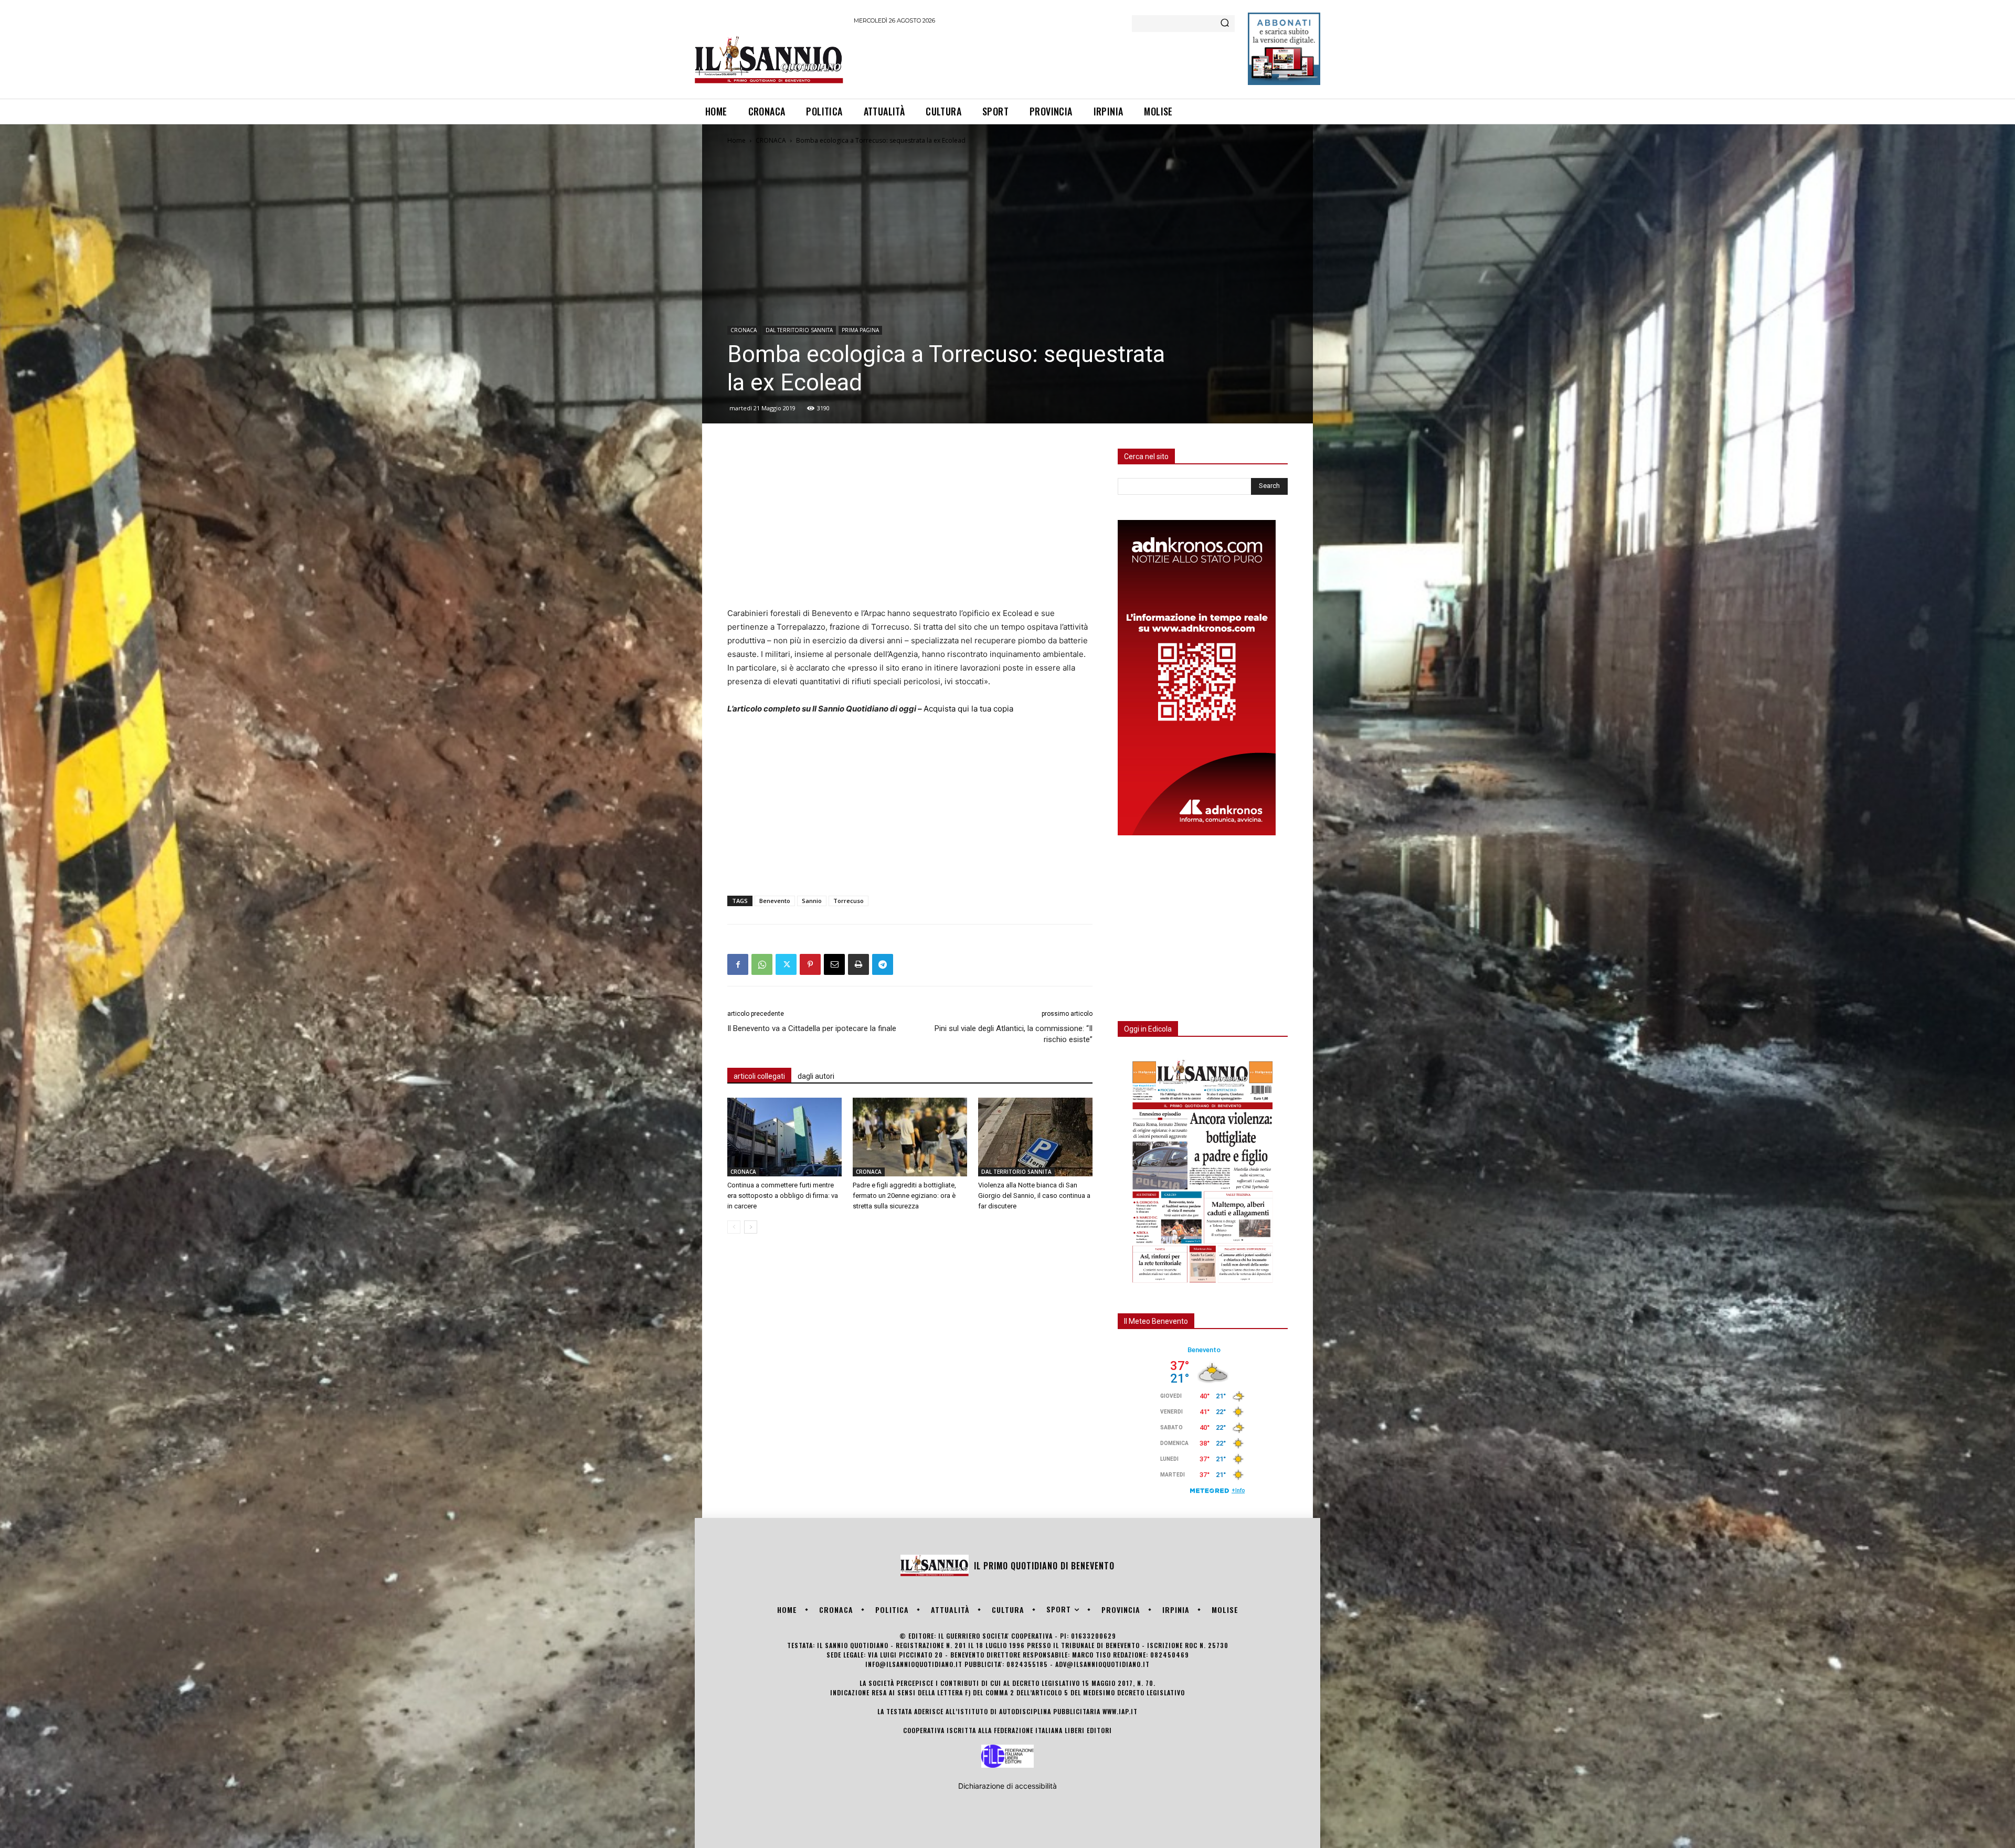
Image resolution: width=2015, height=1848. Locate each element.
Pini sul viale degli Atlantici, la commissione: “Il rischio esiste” (1014, 1034)
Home (736, 140)
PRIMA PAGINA (860, 330)
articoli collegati (759, 1076)
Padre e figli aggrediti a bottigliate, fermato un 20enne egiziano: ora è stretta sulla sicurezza (904, 1196)
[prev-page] (734, 1227)
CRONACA (771, 140)
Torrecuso (849, 901)
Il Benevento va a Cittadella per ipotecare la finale (812, 1028)
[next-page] (751, 1227)
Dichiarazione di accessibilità (1008, 1786)
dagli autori (816, 1076)
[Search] (1225, 24)
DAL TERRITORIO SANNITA (799, 330)
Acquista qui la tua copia (968, 709)
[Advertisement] (1045, 60)
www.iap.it (1120, 1711)
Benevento (775, 901)
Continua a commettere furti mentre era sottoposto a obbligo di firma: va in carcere (783, 1196)
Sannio (812, 901)
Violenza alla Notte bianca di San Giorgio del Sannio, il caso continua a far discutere (1034, 1196)
